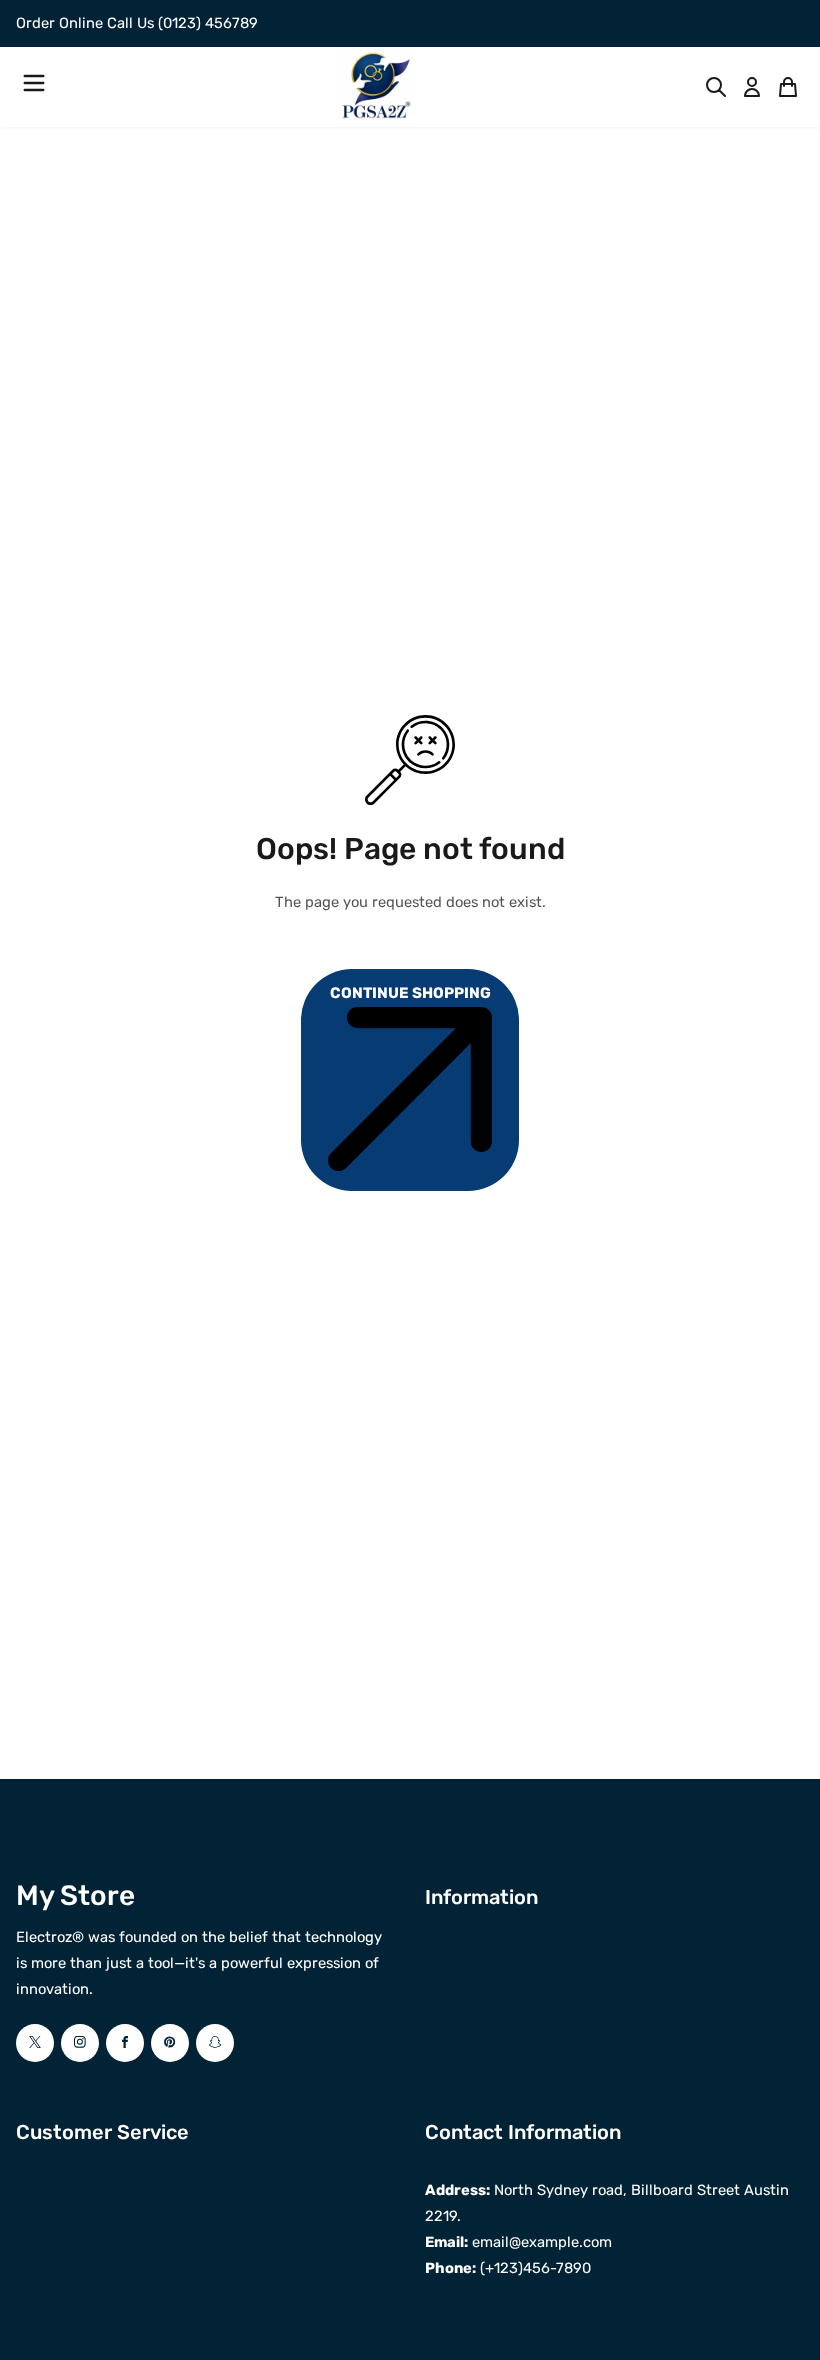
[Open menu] (34, 86)
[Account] (752, 87)
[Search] (716, 87)
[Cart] (788, 87)
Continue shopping (410, 993)
